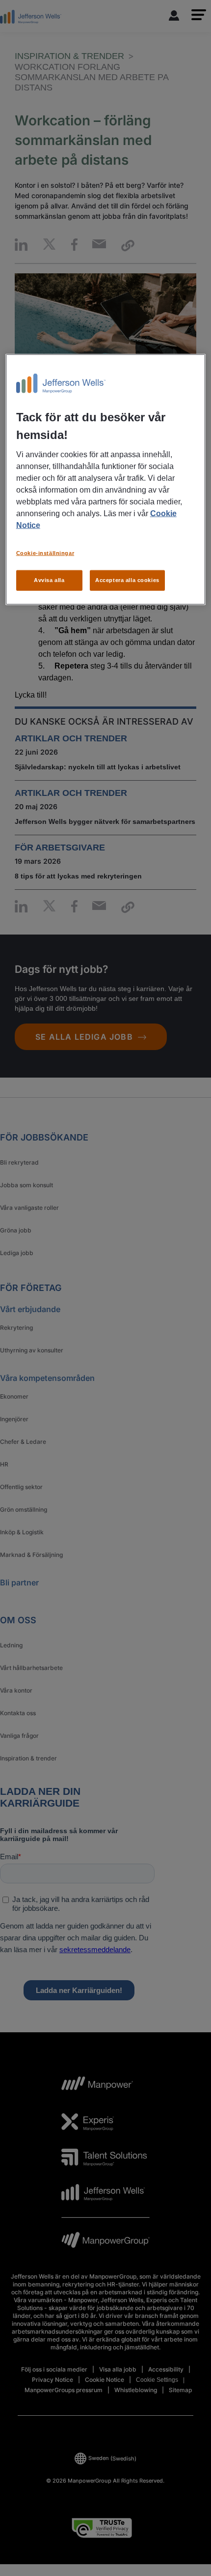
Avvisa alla (49, 580)
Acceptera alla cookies (127, 580)
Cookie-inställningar (45, 553)
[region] (106, 480)
